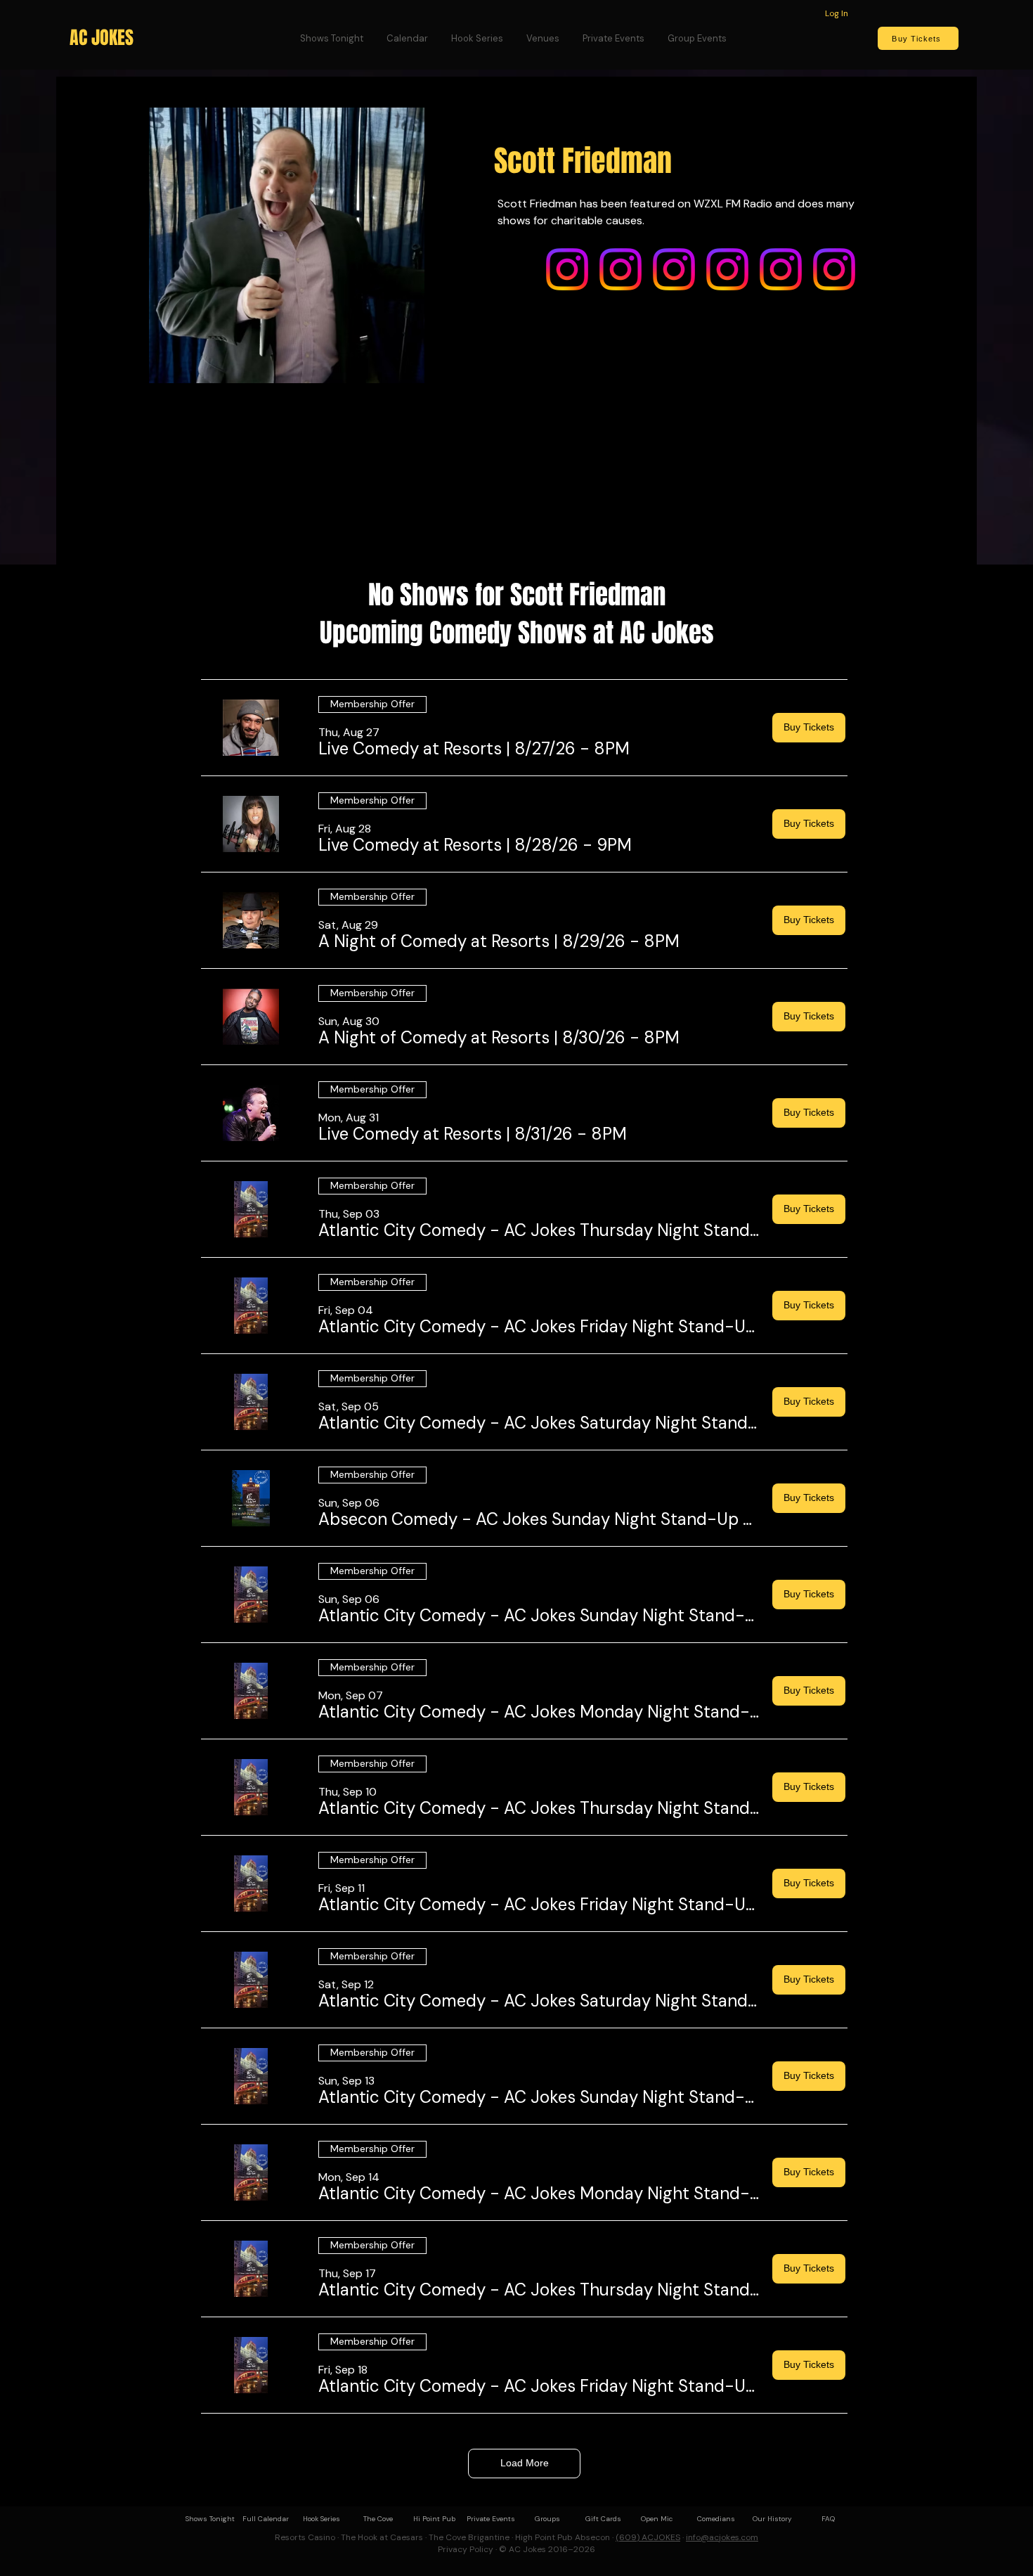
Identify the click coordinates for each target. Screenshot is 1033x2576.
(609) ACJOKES (648, 2537)
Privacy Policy (466, 2549)
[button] (474, 749)
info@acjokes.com (722, 2537)
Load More (525, 2463)
